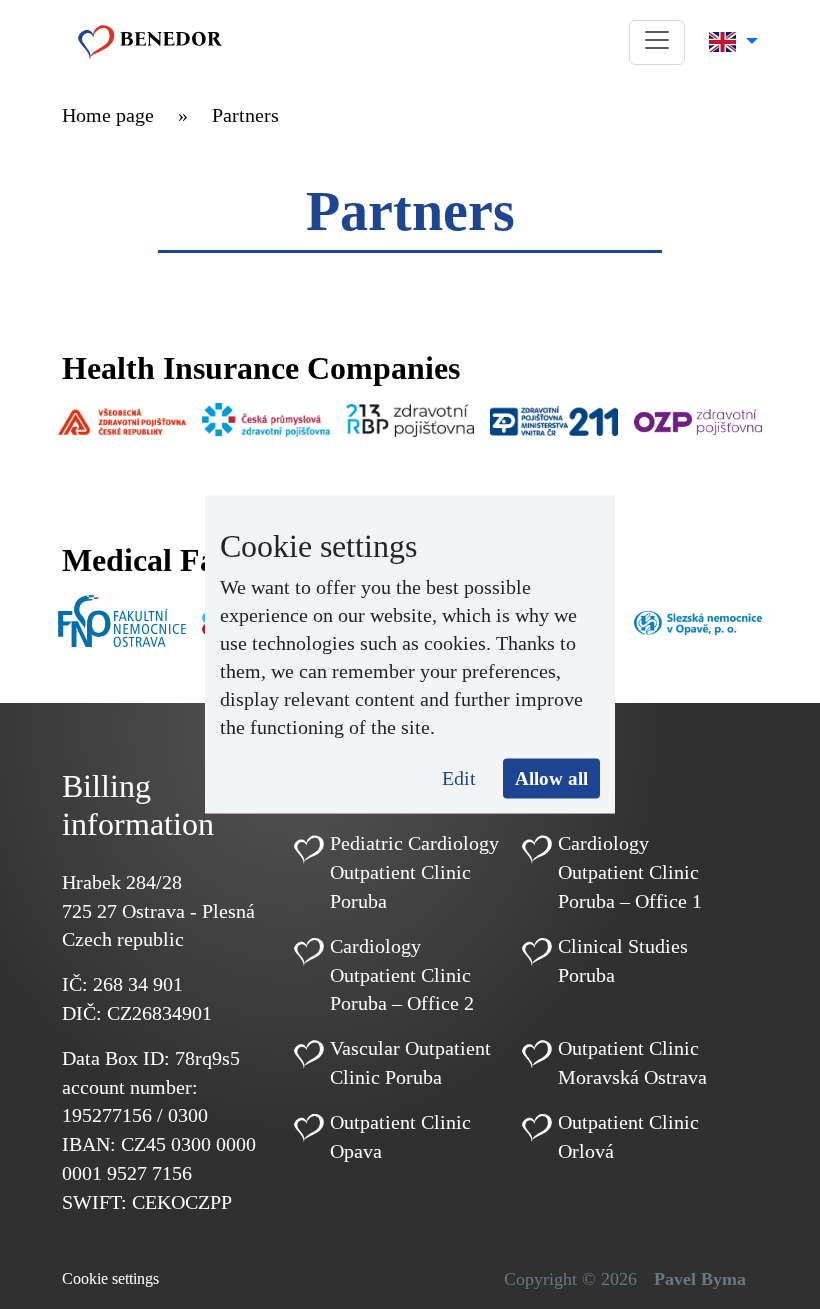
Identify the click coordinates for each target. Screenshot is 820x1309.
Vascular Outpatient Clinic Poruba (410, 1062)
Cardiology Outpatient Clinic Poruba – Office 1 (630, 872)
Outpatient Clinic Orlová (628, 1136)
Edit (459, 777)
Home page (108, 115)
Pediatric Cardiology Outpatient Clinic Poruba (414, 872)
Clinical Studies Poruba (623, 960)
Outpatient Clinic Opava (400, 1136)
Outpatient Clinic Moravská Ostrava (632, 1062)
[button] (657, 42)
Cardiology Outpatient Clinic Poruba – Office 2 (402, 975)
